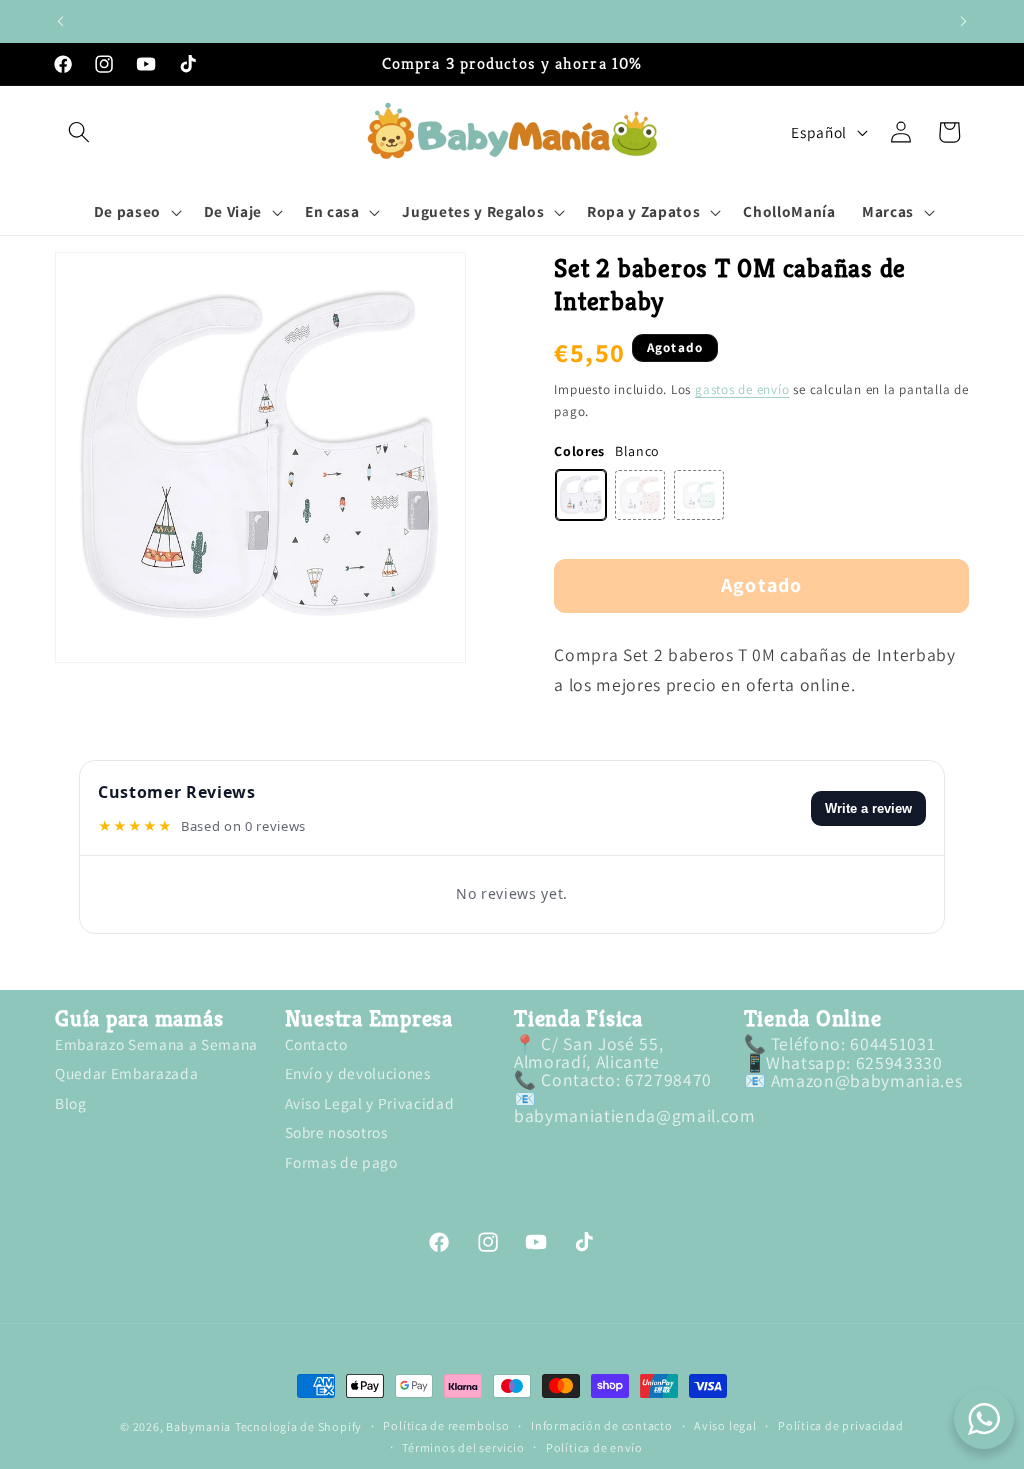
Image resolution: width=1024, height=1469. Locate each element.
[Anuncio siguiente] (964, 21)
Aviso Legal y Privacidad (370, 1103)
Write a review (868, 808)
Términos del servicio (463, 1448)
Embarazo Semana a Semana (156, 1045)
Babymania (198, 1426)
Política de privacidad (841, 1426)
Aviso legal (725, 1426)
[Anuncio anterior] (61, 21)
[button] (79, 132)
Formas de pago (341, 1162)
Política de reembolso (446, 1426)
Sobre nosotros (336, 1132)
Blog (71, 1103)
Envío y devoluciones (358, 1073)
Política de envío (594, 1448)
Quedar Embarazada (126, 1073)
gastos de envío (742, 389)
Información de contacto (602, 1426)
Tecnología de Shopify (298, 1426)
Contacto (316, 1045)
